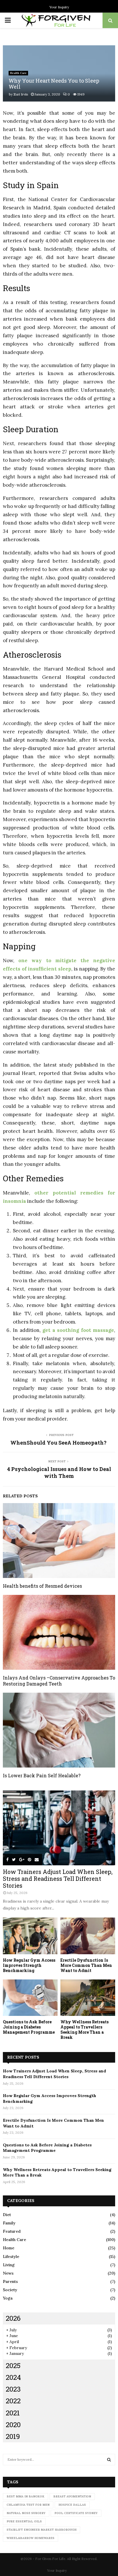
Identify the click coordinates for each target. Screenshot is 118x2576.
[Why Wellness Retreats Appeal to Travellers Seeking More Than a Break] (88, 1998)
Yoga (8, 2298)
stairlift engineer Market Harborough (42, 2530)
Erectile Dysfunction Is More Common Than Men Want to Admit (86, 1965)
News (8, 2273)
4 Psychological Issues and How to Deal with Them (59, 1472)
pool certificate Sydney (76, 2513)
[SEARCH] (109, 2460)
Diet (7, 2215)
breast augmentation (72, 2496)
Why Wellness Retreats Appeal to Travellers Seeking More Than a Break (84, 2030)
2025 (13, 2365)
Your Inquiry (59, 7)
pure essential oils (24, 2521)
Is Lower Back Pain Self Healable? (42, 1775)
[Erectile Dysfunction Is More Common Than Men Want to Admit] (88, 1936)
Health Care (18, 73)
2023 (13, 2389)
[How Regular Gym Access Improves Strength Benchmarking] (30, 1936)
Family (9, 2223)
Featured (12, 2231)
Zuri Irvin (21, 94)
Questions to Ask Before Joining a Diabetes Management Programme (29, 2027)
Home (9, 2248)
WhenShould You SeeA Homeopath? (59, 1443)
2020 (13, 2425)
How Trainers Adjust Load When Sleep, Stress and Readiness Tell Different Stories (58, 1879)
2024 (13, 2377)
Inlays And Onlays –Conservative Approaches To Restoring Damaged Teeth (59, 1681)
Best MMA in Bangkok (25, 2496)
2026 (13, 2318)
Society (10, 2290)
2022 (13, 2401)
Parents (10, 2281)
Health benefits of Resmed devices (42, 1586)
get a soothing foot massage (78, 1330)
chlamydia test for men (28, 2505)
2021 (13, 2413)
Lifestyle (11, 2257)
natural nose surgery (26, 2513)
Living (9, 2265)
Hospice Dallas (72, 2505)
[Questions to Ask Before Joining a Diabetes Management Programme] (30, 1998)
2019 (13, 2436)
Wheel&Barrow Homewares (31, 2538)
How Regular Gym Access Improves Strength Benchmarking (29, 1965)
